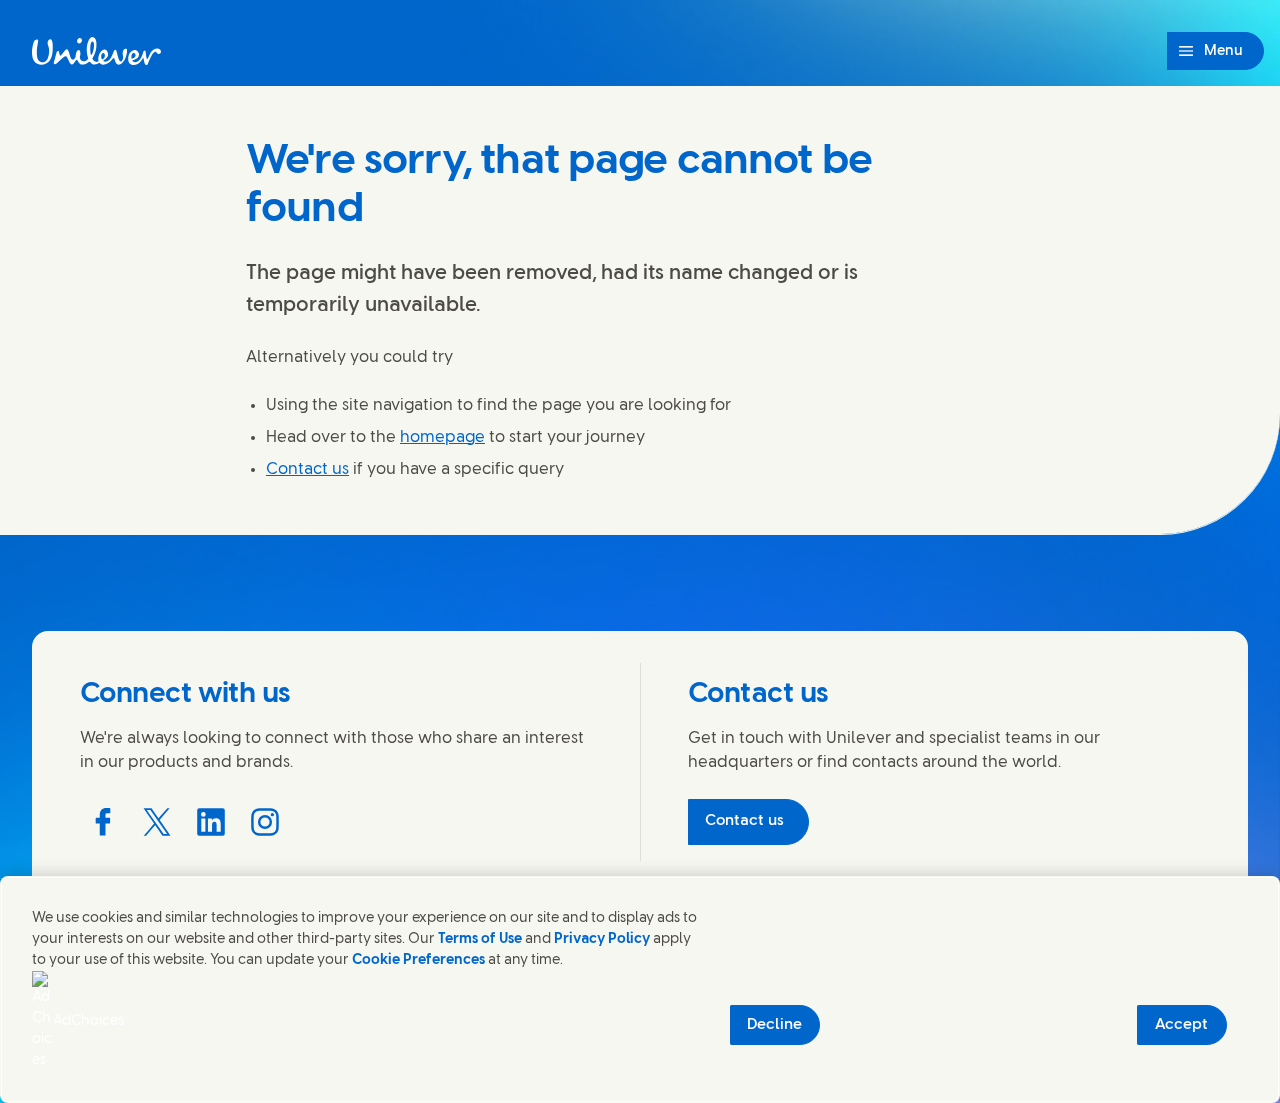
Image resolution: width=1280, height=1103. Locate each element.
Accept (1181, 1025)
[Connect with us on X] (157, 822)
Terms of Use (480, 939)
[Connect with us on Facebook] (103, 822)
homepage (442, 437)
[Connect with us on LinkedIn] (211, 822)
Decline (774, 1025)
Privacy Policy (602, 939)
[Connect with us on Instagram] (265, 822)
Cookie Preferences (418, 960)
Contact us (307, 469)
